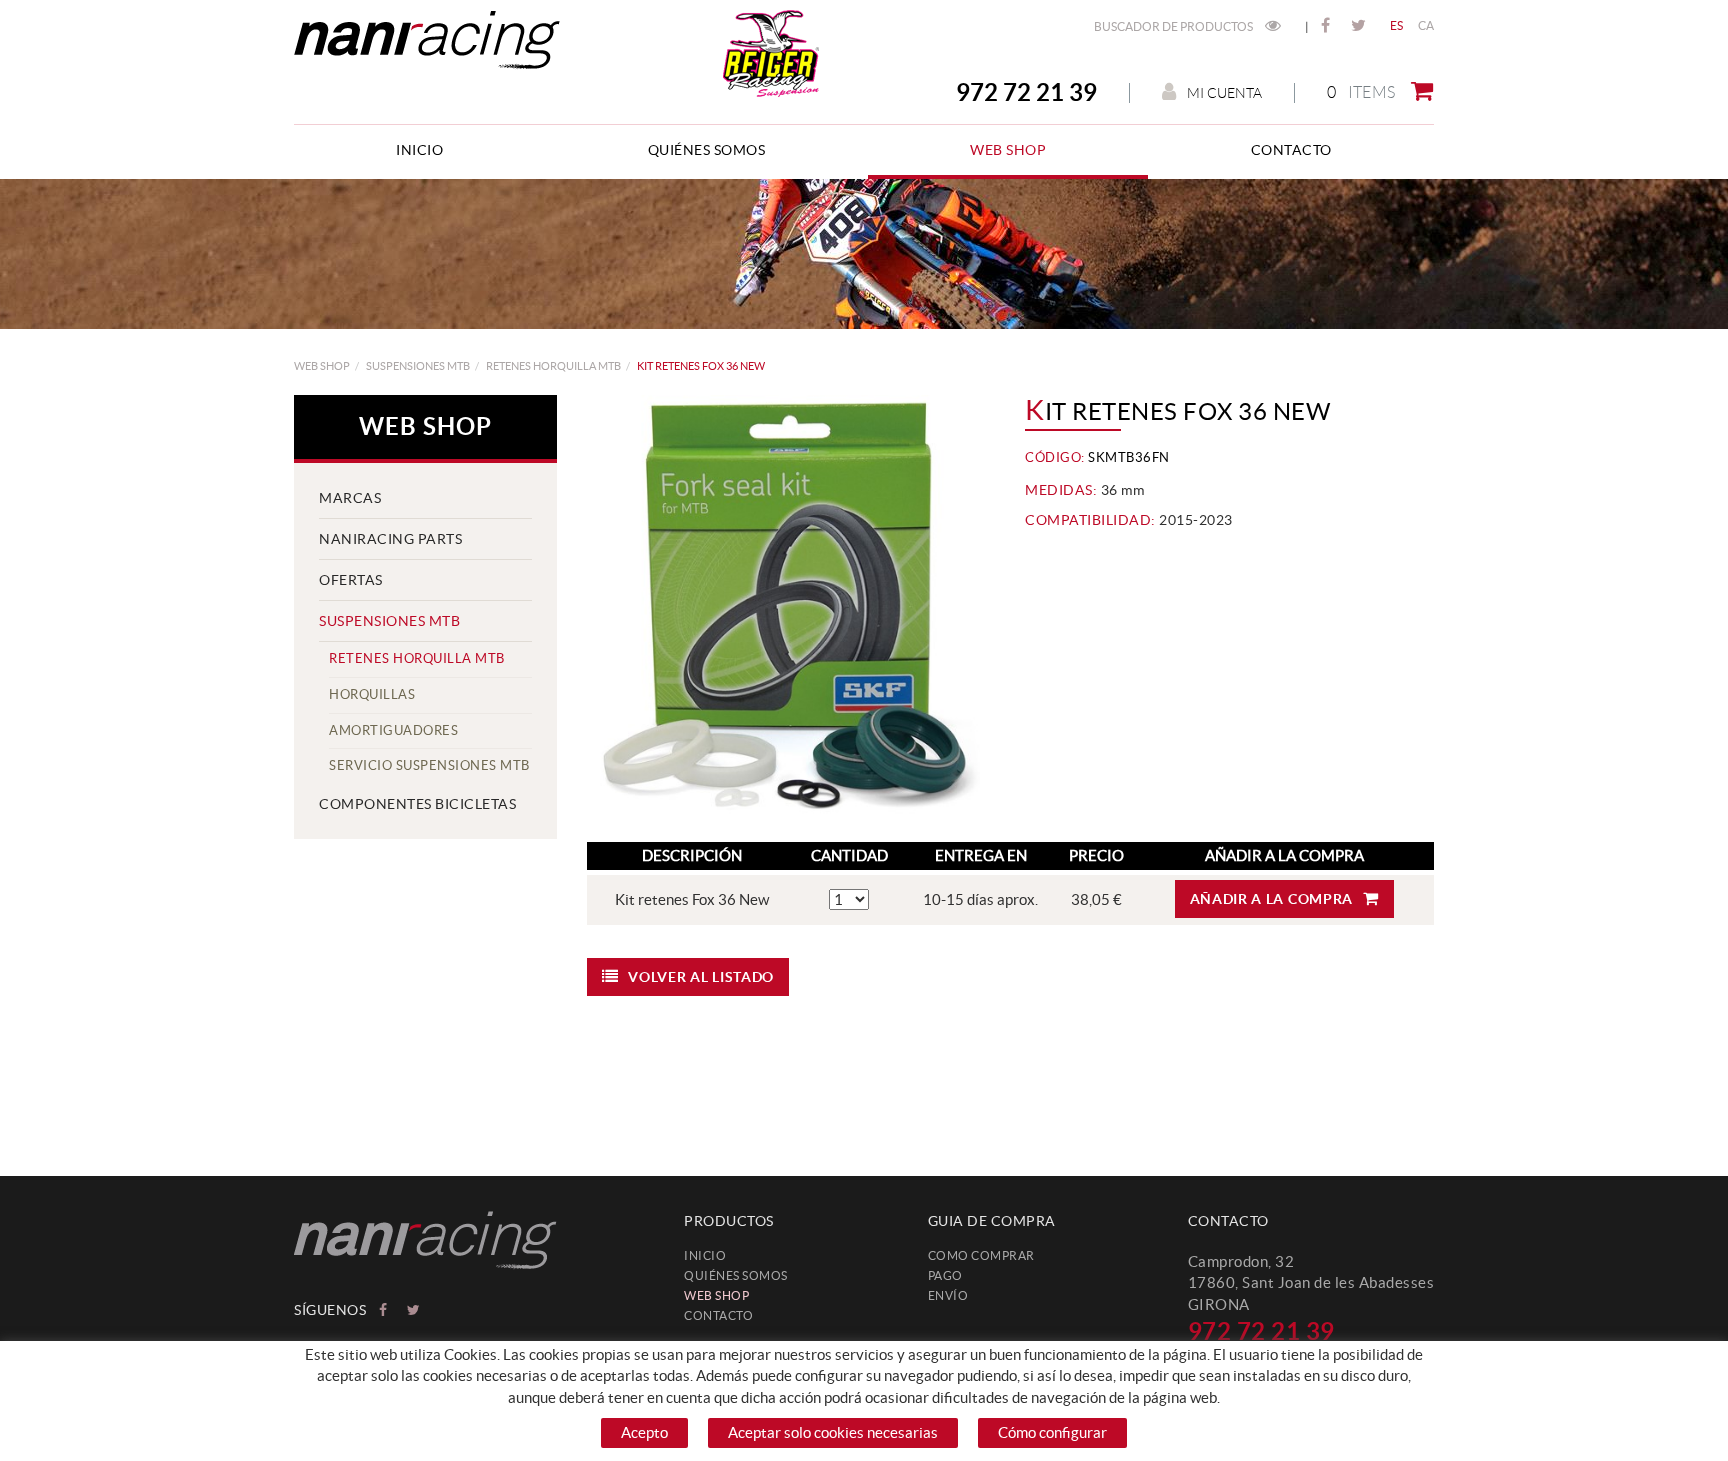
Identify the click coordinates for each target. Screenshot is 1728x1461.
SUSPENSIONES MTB (418, 366)
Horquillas (372, 694)
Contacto (718, 1315)
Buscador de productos (1174, 26)
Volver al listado (701, 977)
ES (1397, 25)
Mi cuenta (1224, 93)
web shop (322, 366)
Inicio (705, 1255)
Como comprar (981, 1255)
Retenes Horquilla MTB (553, 366)
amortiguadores (393, 730)
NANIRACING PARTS (390, 539)
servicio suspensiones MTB (429, 765)
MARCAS (350, 498)
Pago (945, 1275)
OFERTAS (351, 580)
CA (1426, 25)
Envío (948, 1295)
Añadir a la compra (1272, 899)
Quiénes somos (736, 1275)
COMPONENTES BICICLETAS (417, 804)
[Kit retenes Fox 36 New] (784, 608)
